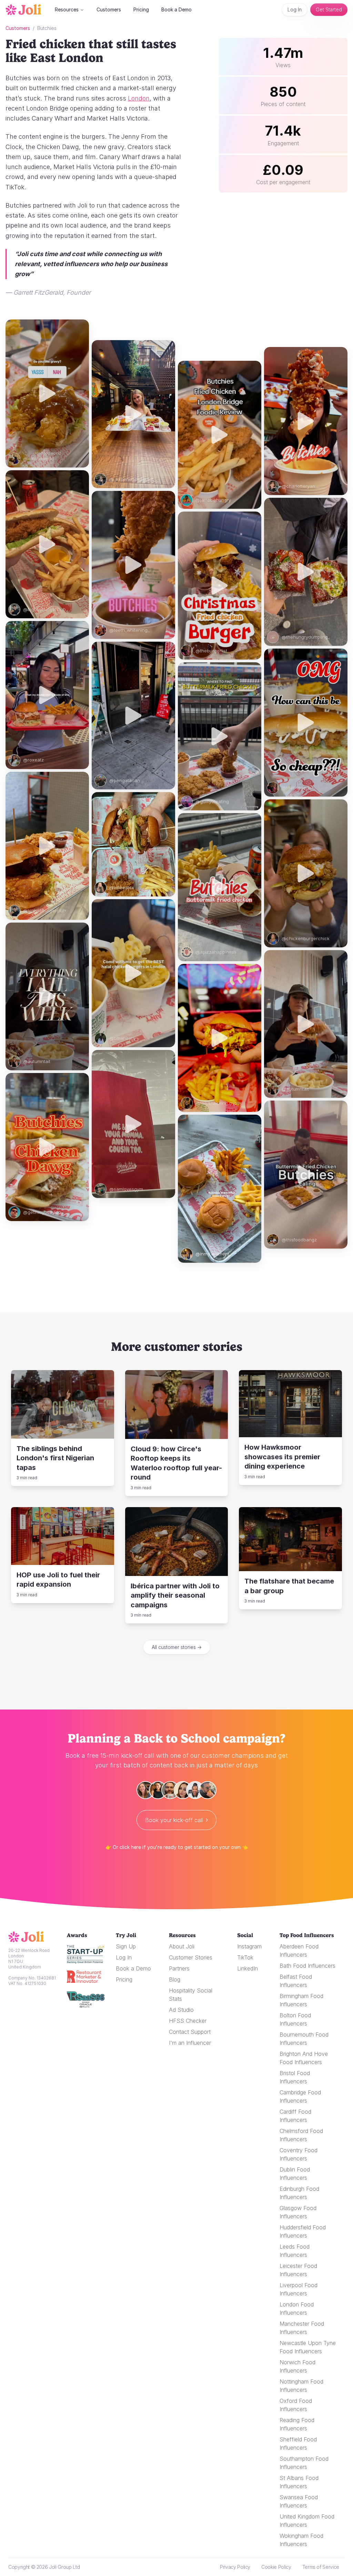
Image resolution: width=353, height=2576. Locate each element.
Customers (109, 9)
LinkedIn (248, 1968)
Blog (175, 1979)
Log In (295, 9)
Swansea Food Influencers (299, 2501)
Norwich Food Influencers (297, 2366)
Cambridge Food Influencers (300, 2096)
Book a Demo (176, 9)
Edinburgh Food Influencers (299, 2193)
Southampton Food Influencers (304, 2463)
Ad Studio (181, 2010)
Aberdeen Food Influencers (299, 1951)
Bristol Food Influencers (295, 2077)
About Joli (182, 1946)
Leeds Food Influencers (295, 2251)
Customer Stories (191, 1957)
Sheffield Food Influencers (298, 2443)
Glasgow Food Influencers (298, 2212)
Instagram (249, 1946)
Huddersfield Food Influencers (303, 2231)
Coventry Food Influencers (299, 2154)
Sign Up (126, 1946)
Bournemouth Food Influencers (304, 2039)
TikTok (245, 1957)
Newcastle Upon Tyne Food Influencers (308, 2347)
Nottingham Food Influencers (301, 2386)
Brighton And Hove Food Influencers (304, 2058)
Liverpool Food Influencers (299, 2289)
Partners (179, 1968)
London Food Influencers (297, 2309)
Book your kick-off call (174, 1820)
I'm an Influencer (190, 2043)
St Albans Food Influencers (299, 2482)
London (139, 98)
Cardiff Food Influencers (295, 2116)
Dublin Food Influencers (295, 2174)
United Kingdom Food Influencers (307, 2521)
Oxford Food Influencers (296, 2405)
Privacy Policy (235, 2567)
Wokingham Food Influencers (301, 2540)
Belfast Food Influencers (296, 1981)
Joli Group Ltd (64, 2567)
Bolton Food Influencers (295, 2019)
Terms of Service (321, 2567)
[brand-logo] (23, 10)
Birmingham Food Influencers (301, 2000)
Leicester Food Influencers (298, 2270)
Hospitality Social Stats (191, 1995)
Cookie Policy (276, 2567)
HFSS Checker (188, 2021)
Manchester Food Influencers (302, 2328)
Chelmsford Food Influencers (301, 2135)
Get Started (329, 9)
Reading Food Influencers (297, 2424)
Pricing (141, 9)
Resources (67, 9)
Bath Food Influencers (307, 1966)
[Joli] (28, 1937)
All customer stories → (177, 1647)
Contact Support (190, 2032)
